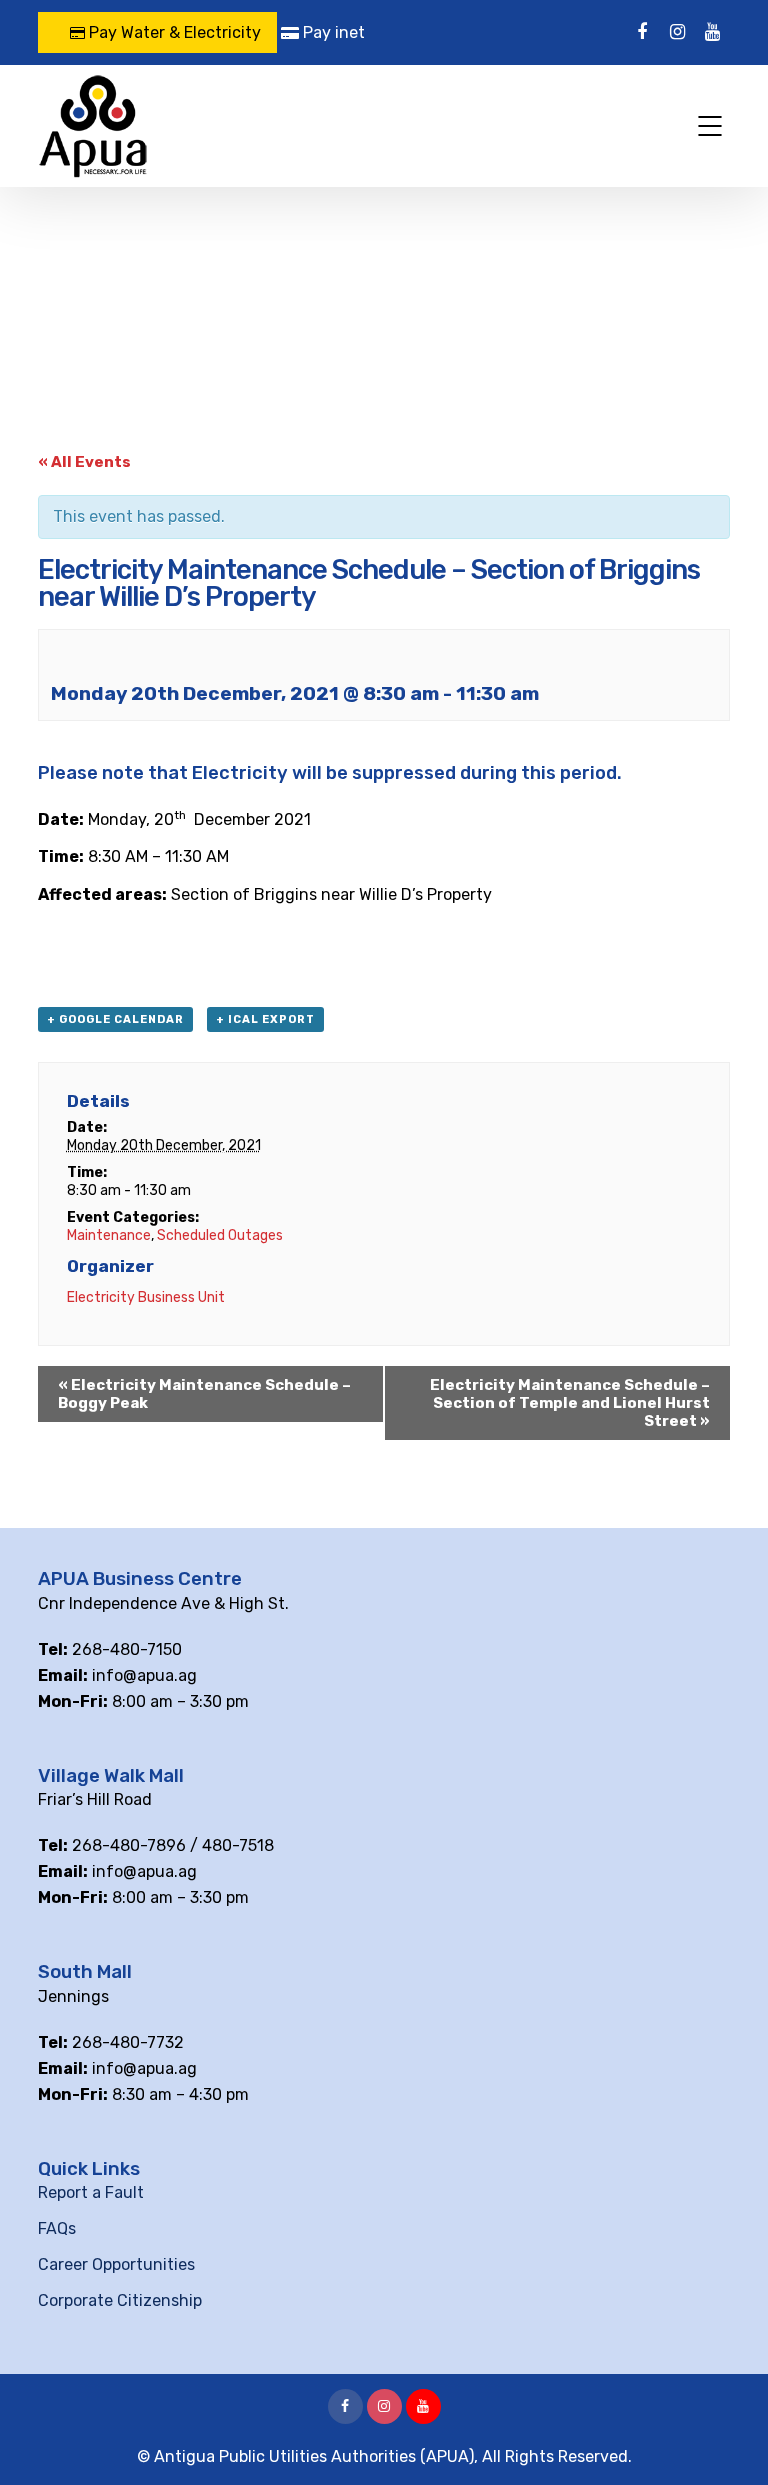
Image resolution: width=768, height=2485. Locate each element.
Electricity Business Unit (146, 1297)
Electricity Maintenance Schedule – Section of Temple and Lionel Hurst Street (570, 1403)
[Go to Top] (728, 2440)
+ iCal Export (265, 1019)
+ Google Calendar (115, 1019)
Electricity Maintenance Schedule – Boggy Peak (204, 1394)
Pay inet (332, 32)
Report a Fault (91, 2192)
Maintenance (109, 1235)
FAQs (57, 2228)
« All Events (84, 462)
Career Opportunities (116, 2264)
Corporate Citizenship (120, 2300)
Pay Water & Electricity (173, 32)
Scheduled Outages (220, 1235)
